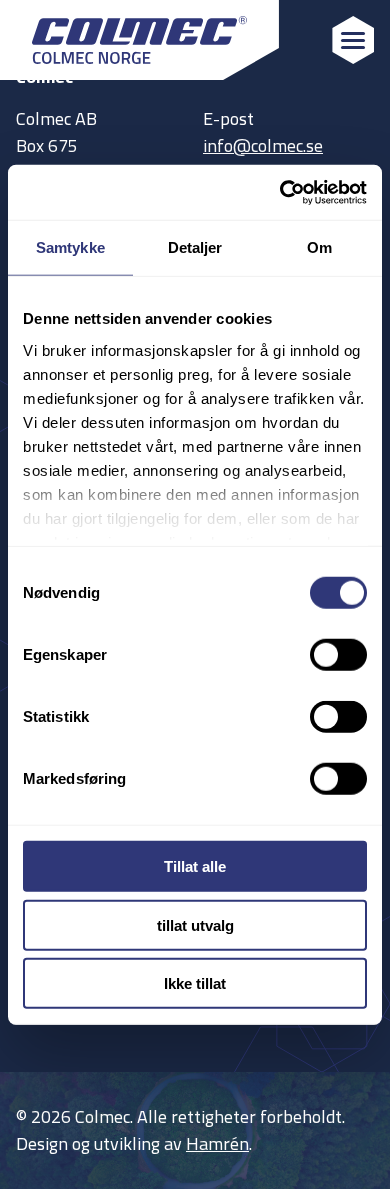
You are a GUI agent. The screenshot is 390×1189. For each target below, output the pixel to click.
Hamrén (217, 1143)
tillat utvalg (195, 924)
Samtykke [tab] (70, 247)
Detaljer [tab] (195, 247)
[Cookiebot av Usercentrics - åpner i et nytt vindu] (280, 192)
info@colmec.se (263, 145)
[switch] (338, 655)
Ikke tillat (195, 983)
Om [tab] (319, 247)
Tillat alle (195, 866)
